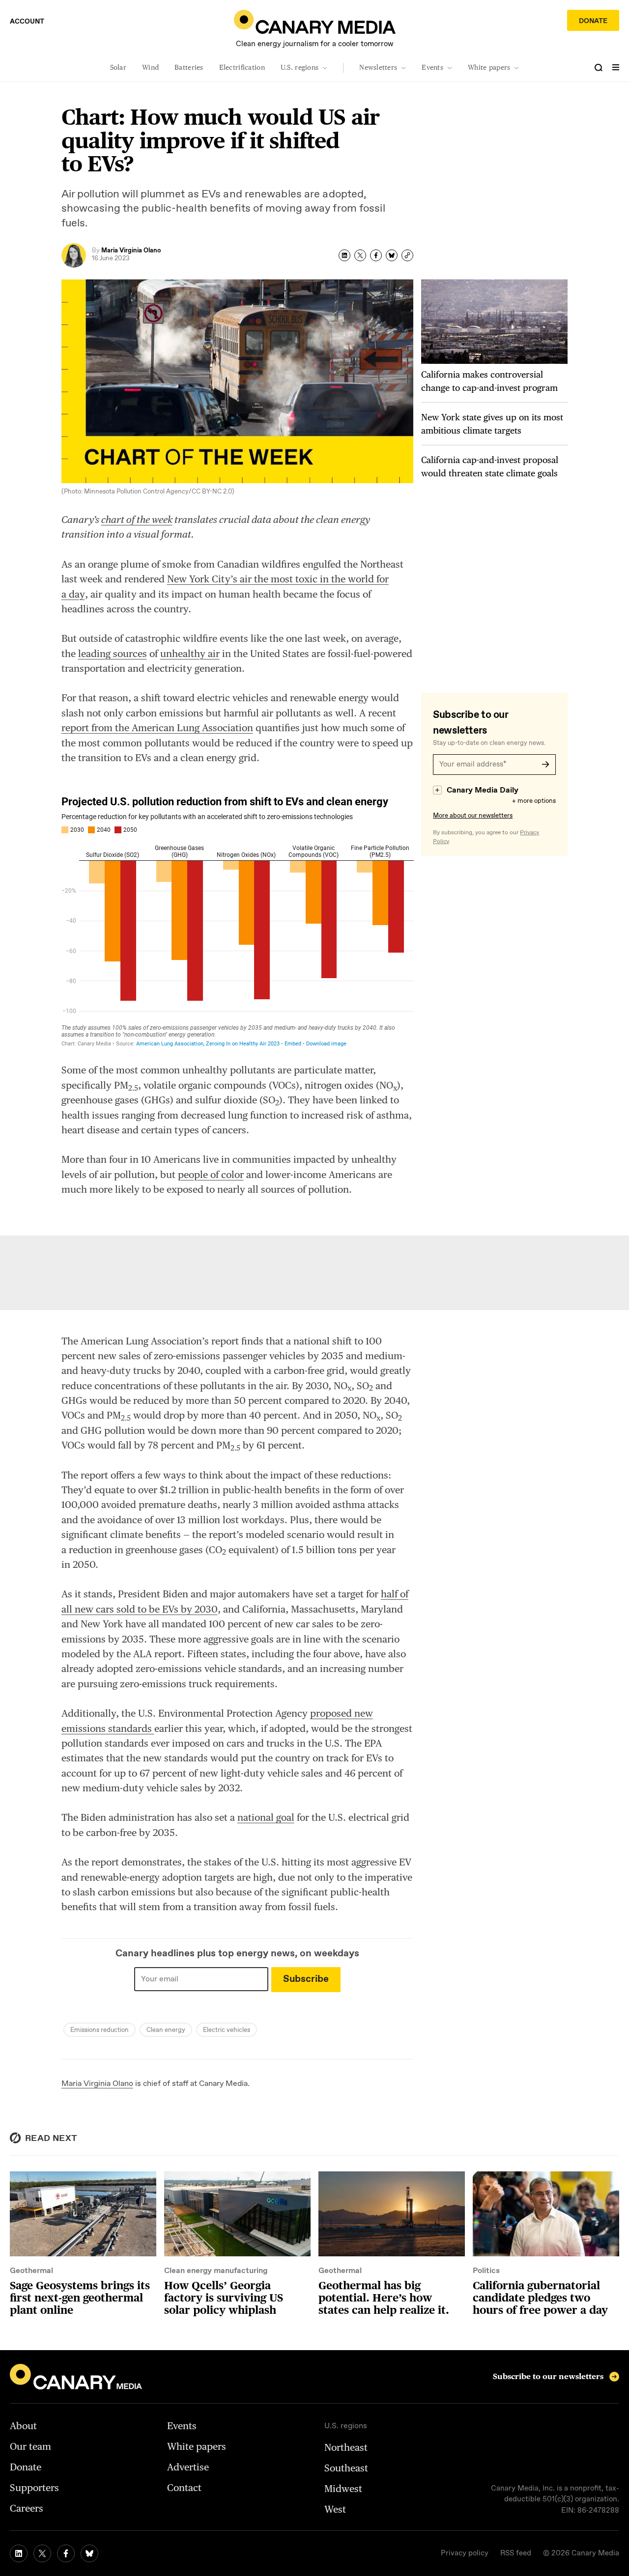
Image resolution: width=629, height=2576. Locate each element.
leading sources (113, 654)
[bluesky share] (392, 255)
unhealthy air (190, 654)
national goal (266, 1817)
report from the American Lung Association (157, 728)
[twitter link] (42, 2553)
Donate (593, 21)
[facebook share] (376, 255)
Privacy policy (465, 2553)
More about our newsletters (473, 816)
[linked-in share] (344, 255)
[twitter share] (360, 255)
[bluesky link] (89, 2553)
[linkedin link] (19, 2553)
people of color (211, 1175)
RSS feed (516, 2553)
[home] (315, 22)
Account (27, 22)
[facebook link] (66, 2553)
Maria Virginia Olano (97, 2084)
